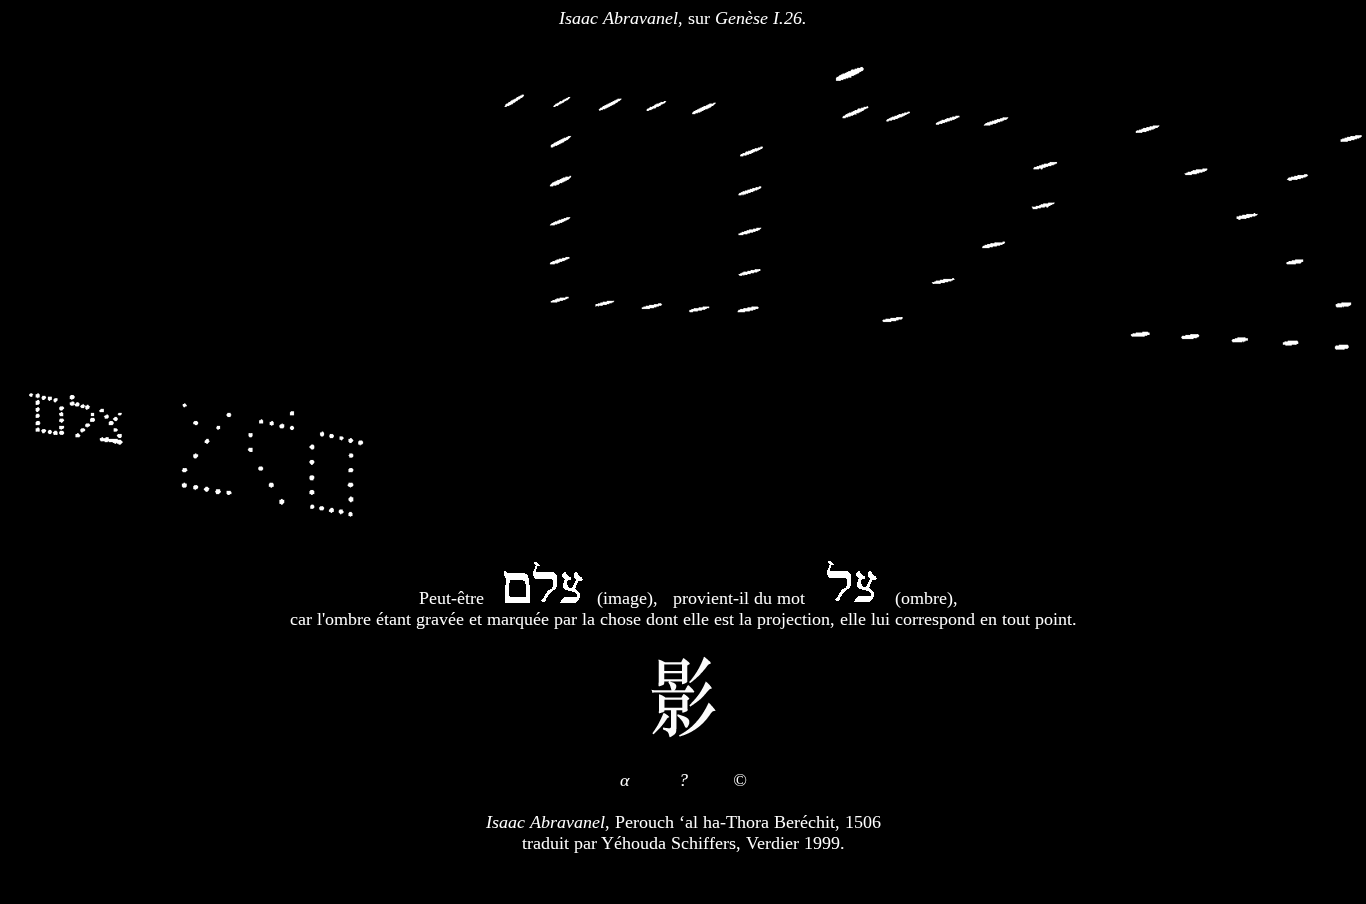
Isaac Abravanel (618, 18)
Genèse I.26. (761, 18)
